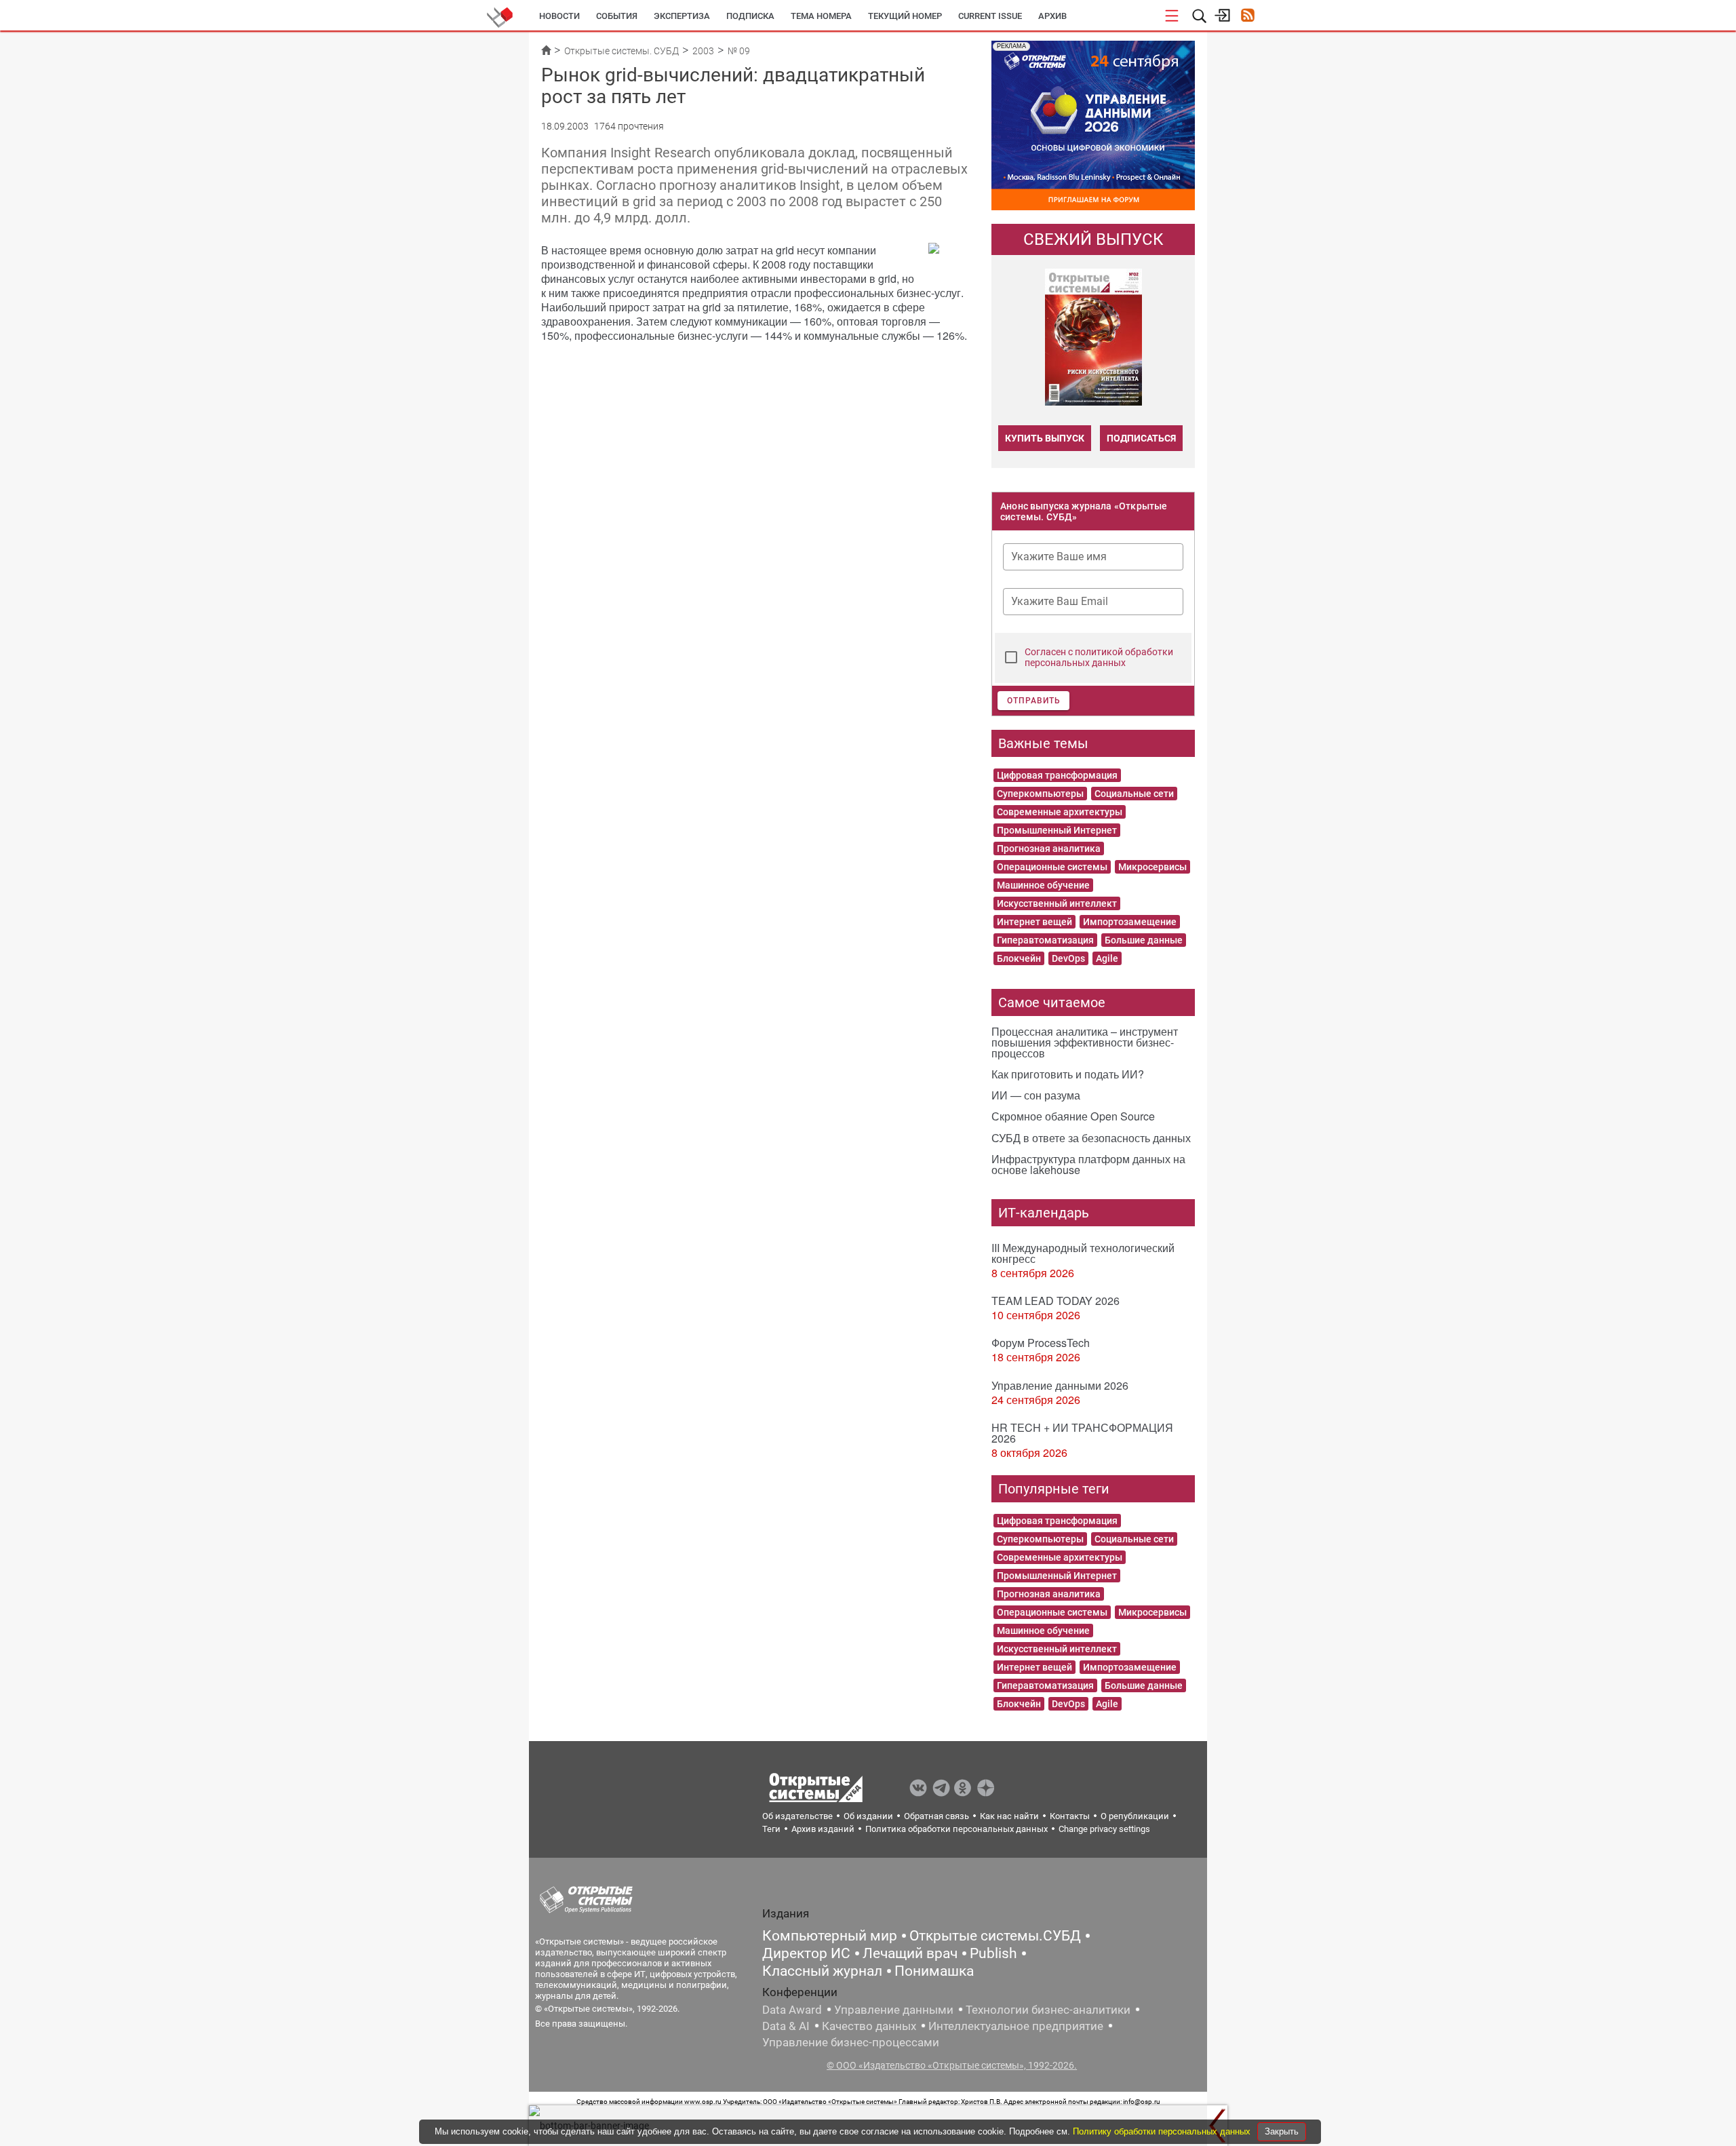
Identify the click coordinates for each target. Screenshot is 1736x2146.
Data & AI (786, 2026)
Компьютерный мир (830, 1936)
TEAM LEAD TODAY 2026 (1056, 1301)
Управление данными (894, 2010)
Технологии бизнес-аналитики (1048, 2010)
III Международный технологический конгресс (1083, 1253)
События (617, 16)
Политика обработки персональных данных (956, 1829)
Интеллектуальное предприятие (1016, 2026)
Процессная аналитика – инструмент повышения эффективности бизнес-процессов (1085, 1042)
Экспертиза (682, 16)
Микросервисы (1152, 867)
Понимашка (934, 1971)
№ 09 (739, 51)
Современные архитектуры (1060, 812)
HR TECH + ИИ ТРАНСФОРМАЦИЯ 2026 (1082, 1433)
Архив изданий (823, 1829)
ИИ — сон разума (1036, 1095)
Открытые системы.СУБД (995, 1936)
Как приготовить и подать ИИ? (1068, 1074)
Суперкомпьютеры (1040, 794)
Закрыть (1282, 2131)
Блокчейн (1019, 958)
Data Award (792, 2010)
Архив (1052, 16)
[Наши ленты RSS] (1247, 17)
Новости (559, 16)
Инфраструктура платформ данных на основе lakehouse (1088, 1164)
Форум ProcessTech (1041, 1343)
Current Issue (990, 16)
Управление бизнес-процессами (851, 2042)
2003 (703, 51)
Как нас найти (1009, 1816)
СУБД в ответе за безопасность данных (1091, 1138)
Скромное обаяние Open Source (1073, 1116)
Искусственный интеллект (1057, 903)
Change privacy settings (1104, 1829)
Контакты (1070, 1816)
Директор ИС (806, 1953)
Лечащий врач (910, 1953)
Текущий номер (905, 16)
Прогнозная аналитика (1049, 848)
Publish (993, 1953)
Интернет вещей (1034, 922)
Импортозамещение (1130, 922)
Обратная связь (936, 1816)
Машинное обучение (1043, 885)
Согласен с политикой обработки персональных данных (1099, 657)
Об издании (868, 1816)
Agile (1107, 958)
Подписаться (1141, 438)
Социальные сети (1134, 794)
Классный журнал (822, 1971)
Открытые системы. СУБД (622, 51)
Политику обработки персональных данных (1163, 2131)
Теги (771, 1829)
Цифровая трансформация (1057, 775)
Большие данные (1144, 940)
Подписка (750, 16)
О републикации (1135, 1816)
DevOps (1068, 958)
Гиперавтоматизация (1045, 940)
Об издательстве (797, 1816)
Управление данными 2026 (1060, 1385)
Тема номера (821, 16)
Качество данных (869, 2026)
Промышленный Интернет (1057, 830)
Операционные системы (1052, 867)
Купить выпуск (1045, 438)
